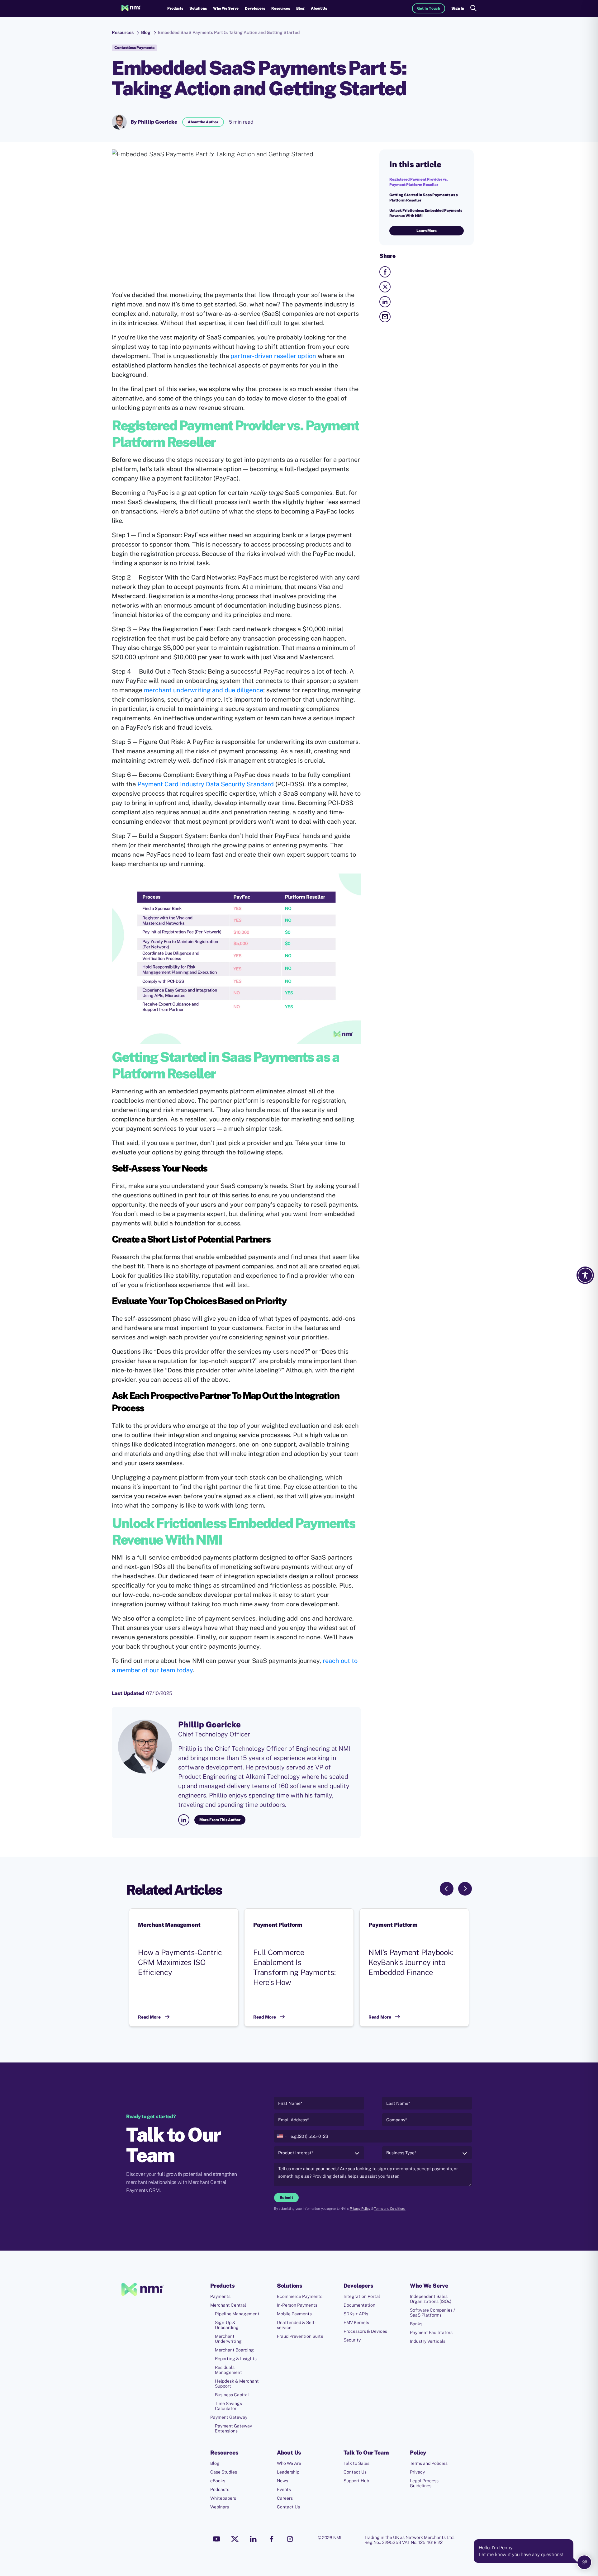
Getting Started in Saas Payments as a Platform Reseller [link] (424, 198)
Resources (281, 8)
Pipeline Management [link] (237, 2314)
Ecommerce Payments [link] (300, 2296)
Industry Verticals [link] (428, 2341)
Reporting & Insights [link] (236, 2359)
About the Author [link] (203, 122)
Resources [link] (123, 32)
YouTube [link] (216, 2539)
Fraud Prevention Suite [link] (300, 2336)
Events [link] (284, 2489)
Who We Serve (226, 8)
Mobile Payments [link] (294, 2314)
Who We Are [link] (289, 2463)
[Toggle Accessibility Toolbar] (585, 1275)
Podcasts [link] (220, 2489)
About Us (319, 8)
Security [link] (352, 2340)
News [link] (282, 2481)
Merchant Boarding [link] (234, 2350)
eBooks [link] (218, 2481)
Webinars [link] (220, 2507)
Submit (286, 2198)
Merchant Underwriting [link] (228, 2339)
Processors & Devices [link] (365, 2331)
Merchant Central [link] (228, 2305)
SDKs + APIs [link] (356, 2314)
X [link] (235, 2539)
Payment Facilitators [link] (431, 2332)
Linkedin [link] (253, 2539)
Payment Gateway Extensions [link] (233, 2428)
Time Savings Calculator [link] (228, 2406)
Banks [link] (416, 2324)
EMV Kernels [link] (356, 2323)
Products (175, 8)
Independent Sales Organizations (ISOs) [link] (431, 2299)
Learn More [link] (427, 231)
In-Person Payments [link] (297, 2305)
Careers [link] (285, 2498)
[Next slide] (465, 1889)
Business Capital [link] (232, 2395)
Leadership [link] (288, 2472)
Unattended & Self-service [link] (297, 2325)
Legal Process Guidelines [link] (424, 2483)
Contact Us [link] (288, 2507)
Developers (255, 8)
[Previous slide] (447, 1889)
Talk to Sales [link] (356, 2463)
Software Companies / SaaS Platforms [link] (432, 2313)
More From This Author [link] (220, 1820)
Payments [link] (220, 2296)
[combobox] (282, 2136)
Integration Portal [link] (362, 2296)
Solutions (198, 8)
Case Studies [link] (224, 2472)
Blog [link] (300, 8)
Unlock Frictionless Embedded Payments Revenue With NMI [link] (426, 213)
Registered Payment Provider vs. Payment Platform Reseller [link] (419, 182)
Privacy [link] (417, 2472)
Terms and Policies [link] (429, 2463)
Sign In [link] (458, 8)
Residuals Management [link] (228, 2370)
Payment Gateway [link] (229, 2417)
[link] (131, 8)
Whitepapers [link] (223, 2498)
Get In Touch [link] (429, 8)
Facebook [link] (272, 2539)
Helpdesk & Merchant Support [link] (237, 2384)
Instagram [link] (290, 2539)
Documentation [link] (359, 2305)
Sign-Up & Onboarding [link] (227, 2325)
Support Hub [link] (356, 2481)
